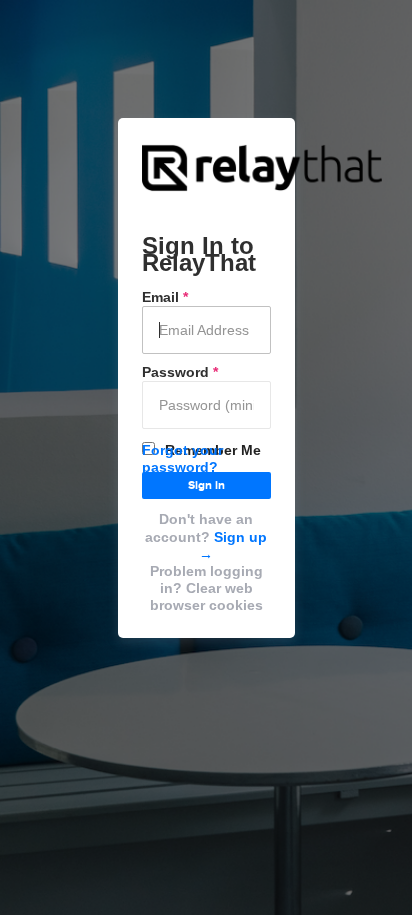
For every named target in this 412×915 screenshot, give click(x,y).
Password (180, 372)
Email (165, 297)
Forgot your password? (182, 458)
